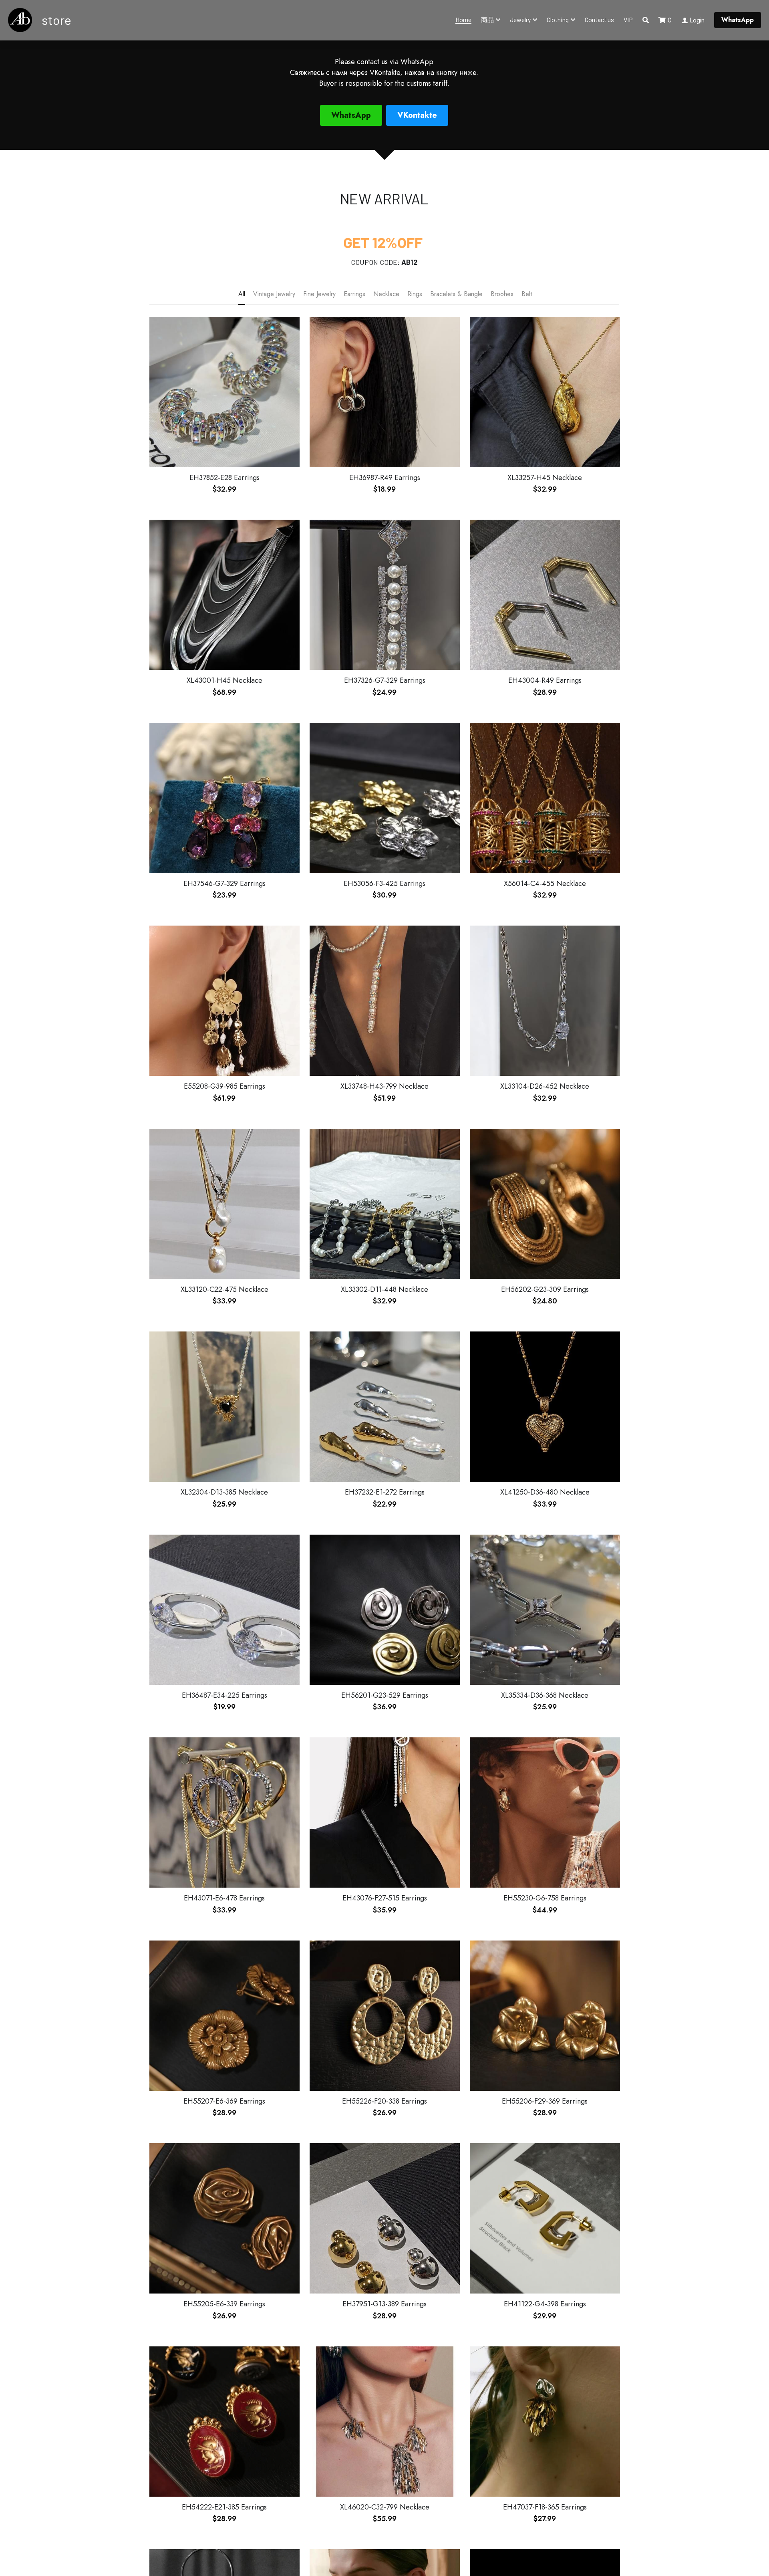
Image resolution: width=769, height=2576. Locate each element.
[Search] (646, 20)
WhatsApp (738, 20)
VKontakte (417, 115)
